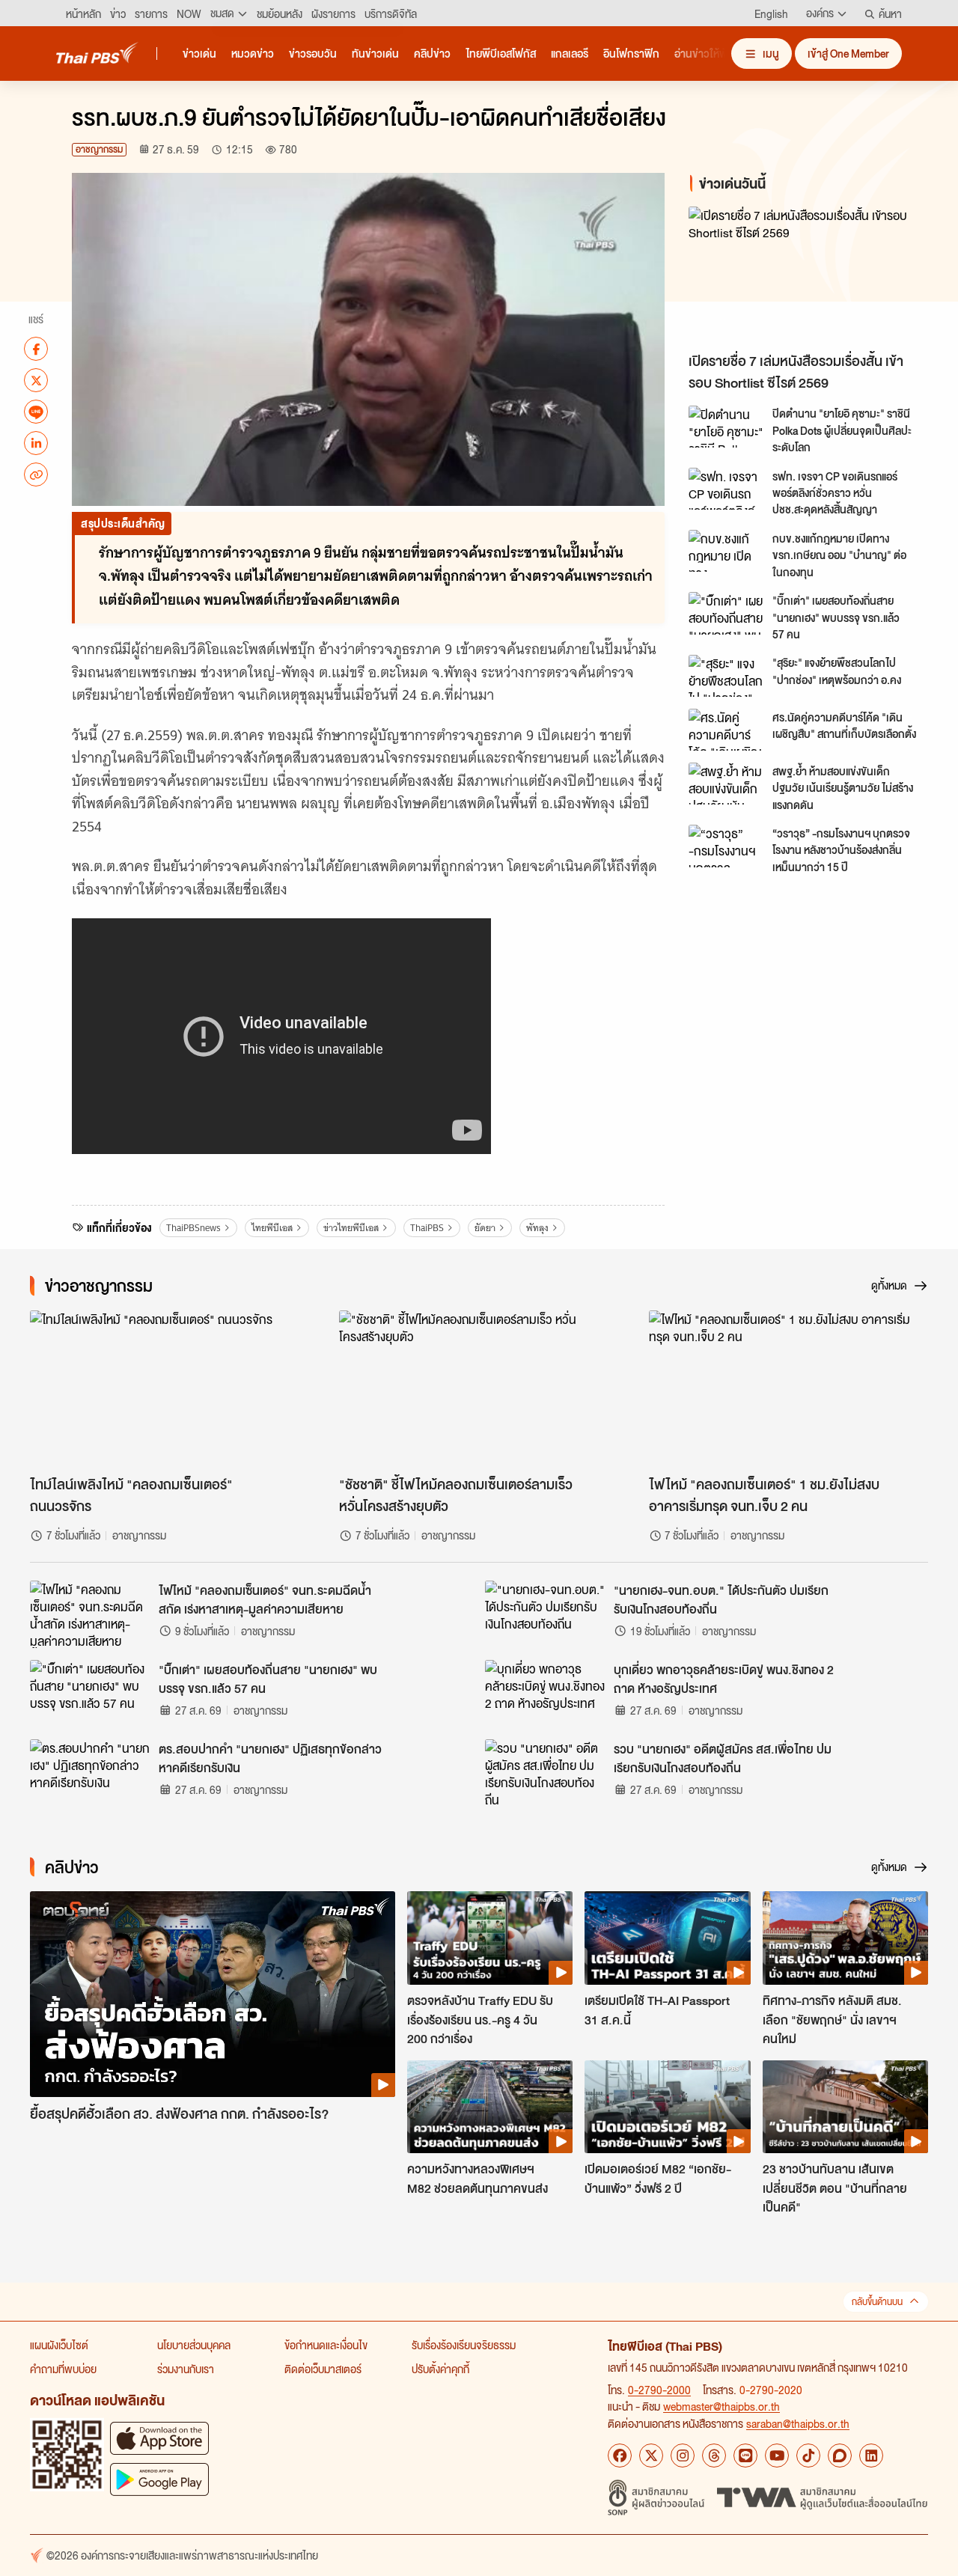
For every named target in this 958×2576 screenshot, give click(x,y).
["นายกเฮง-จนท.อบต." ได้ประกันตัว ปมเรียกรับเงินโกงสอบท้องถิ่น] (545, 1614)
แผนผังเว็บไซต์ (59, 2345)
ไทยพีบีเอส (272, 1228)
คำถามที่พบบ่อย (63, 2369)
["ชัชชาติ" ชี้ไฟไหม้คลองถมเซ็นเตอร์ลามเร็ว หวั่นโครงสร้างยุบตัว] (479, 1389)
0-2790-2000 (659, 2390)
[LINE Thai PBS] (745, 2456)
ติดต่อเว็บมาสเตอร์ (323, 2369)
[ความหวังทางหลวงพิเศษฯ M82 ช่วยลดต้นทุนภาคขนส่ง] (490, 2107)
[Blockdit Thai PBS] (840, 2456)
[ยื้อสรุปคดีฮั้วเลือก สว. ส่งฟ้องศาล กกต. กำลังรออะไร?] (213, 1994)
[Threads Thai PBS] (714, 2456)
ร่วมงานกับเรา (186, 2369)
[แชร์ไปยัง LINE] (36, 412)
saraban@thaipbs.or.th (798, 2423)
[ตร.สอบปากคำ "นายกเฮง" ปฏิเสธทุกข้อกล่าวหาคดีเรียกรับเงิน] (90, 1773)
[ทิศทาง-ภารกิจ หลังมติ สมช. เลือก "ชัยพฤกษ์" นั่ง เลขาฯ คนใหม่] (845, 1938)
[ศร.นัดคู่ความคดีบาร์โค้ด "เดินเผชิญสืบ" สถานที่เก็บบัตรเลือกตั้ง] (726, 730)
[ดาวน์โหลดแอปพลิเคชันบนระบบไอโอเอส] (159, 2438)
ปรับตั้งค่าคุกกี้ (440, 2369)
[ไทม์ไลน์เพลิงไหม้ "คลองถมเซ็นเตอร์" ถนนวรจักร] (170, 1389)
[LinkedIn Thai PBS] (871, 2456)
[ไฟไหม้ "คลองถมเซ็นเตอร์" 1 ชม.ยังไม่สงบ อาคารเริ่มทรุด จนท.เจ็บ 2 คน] (788, 1389)
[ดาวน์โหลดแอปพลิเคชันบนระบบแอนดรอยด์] (159, 2479)
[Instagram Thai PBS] (683, 2456)
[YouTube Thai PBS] (777, 2456)
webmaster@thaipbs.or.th (721, 2406)
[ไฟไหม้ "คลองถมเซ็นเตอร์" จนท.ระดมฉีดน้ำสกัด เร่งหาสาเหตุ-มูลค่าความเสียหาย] (90, 1614)
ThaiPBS (427, 1228)
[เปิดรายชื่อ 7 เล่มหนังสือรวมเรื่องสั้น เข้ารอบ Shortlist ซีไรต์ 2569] (811, 276)
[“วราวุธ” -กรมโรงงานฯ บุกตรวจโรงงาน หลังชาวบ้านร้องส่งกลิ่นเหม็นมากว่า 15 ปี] (726, 846)
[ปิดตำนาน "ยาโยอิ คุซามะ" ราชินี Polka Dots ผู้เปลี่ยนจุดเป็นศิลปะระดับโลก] (726, 427)
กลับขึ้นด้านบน (877, 2302)
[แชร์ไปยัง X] (36, 380)
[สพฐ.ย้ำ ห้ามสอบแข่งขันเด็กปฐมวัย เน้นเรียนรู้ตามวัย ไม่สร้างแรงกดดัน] (726, 784)
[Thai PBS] (97, 53)
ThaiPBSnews (193, 1228)
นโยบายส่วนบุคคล (194, 2345)
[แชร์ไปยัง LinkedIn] (36, 443)
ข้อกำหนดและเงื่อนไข (326, 2345)
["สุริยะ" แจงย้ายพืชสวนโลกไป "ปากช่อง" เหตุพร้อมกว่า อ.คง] (726, 676)
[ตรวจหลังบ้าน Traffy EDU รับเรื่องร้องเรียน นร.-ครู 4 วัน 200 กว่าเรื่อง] (490, 1938)
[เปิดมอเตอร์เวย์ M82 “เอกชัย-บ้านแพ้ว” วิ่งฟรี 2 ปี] (667, 2107)
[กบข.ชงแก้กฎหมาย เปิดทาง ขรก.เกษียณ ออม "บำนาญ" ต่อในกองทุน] (726, 551)
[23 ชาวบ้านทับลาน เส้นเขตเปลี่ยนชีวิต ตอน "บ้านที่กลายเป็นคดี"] (845, 2107)
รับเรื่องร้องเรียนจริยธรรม (464, 2345)
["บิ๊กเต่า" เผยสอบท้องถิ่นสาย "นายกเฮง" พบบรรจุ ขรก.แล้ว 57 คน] (726, 613)
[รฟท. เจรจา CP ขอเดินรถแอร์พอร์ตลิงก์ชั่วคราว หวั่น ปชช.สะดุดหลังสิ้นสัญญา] (726, 489)
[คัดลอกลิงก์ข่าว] (36, 474)
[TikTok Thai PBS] (808, 2456)
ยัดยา (485, 1228)
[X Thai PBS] (651, 2456)
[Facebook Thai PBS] (620, 2456)
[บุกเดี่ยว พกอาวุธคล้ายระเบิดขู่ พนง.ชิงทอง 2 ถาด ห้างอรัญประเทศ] (545, 1694)
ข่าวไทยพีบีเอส (351, 1228)
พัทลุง (537, 1228)
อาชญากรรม (99, 149)
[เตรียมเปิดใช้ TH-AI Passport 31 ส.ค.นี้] (667, 1938)
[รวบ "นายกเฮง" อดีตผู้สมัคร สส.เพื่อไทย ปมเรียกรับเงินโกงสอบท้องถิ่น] (545, 1773)
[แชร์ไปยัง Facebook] (36, 349)
